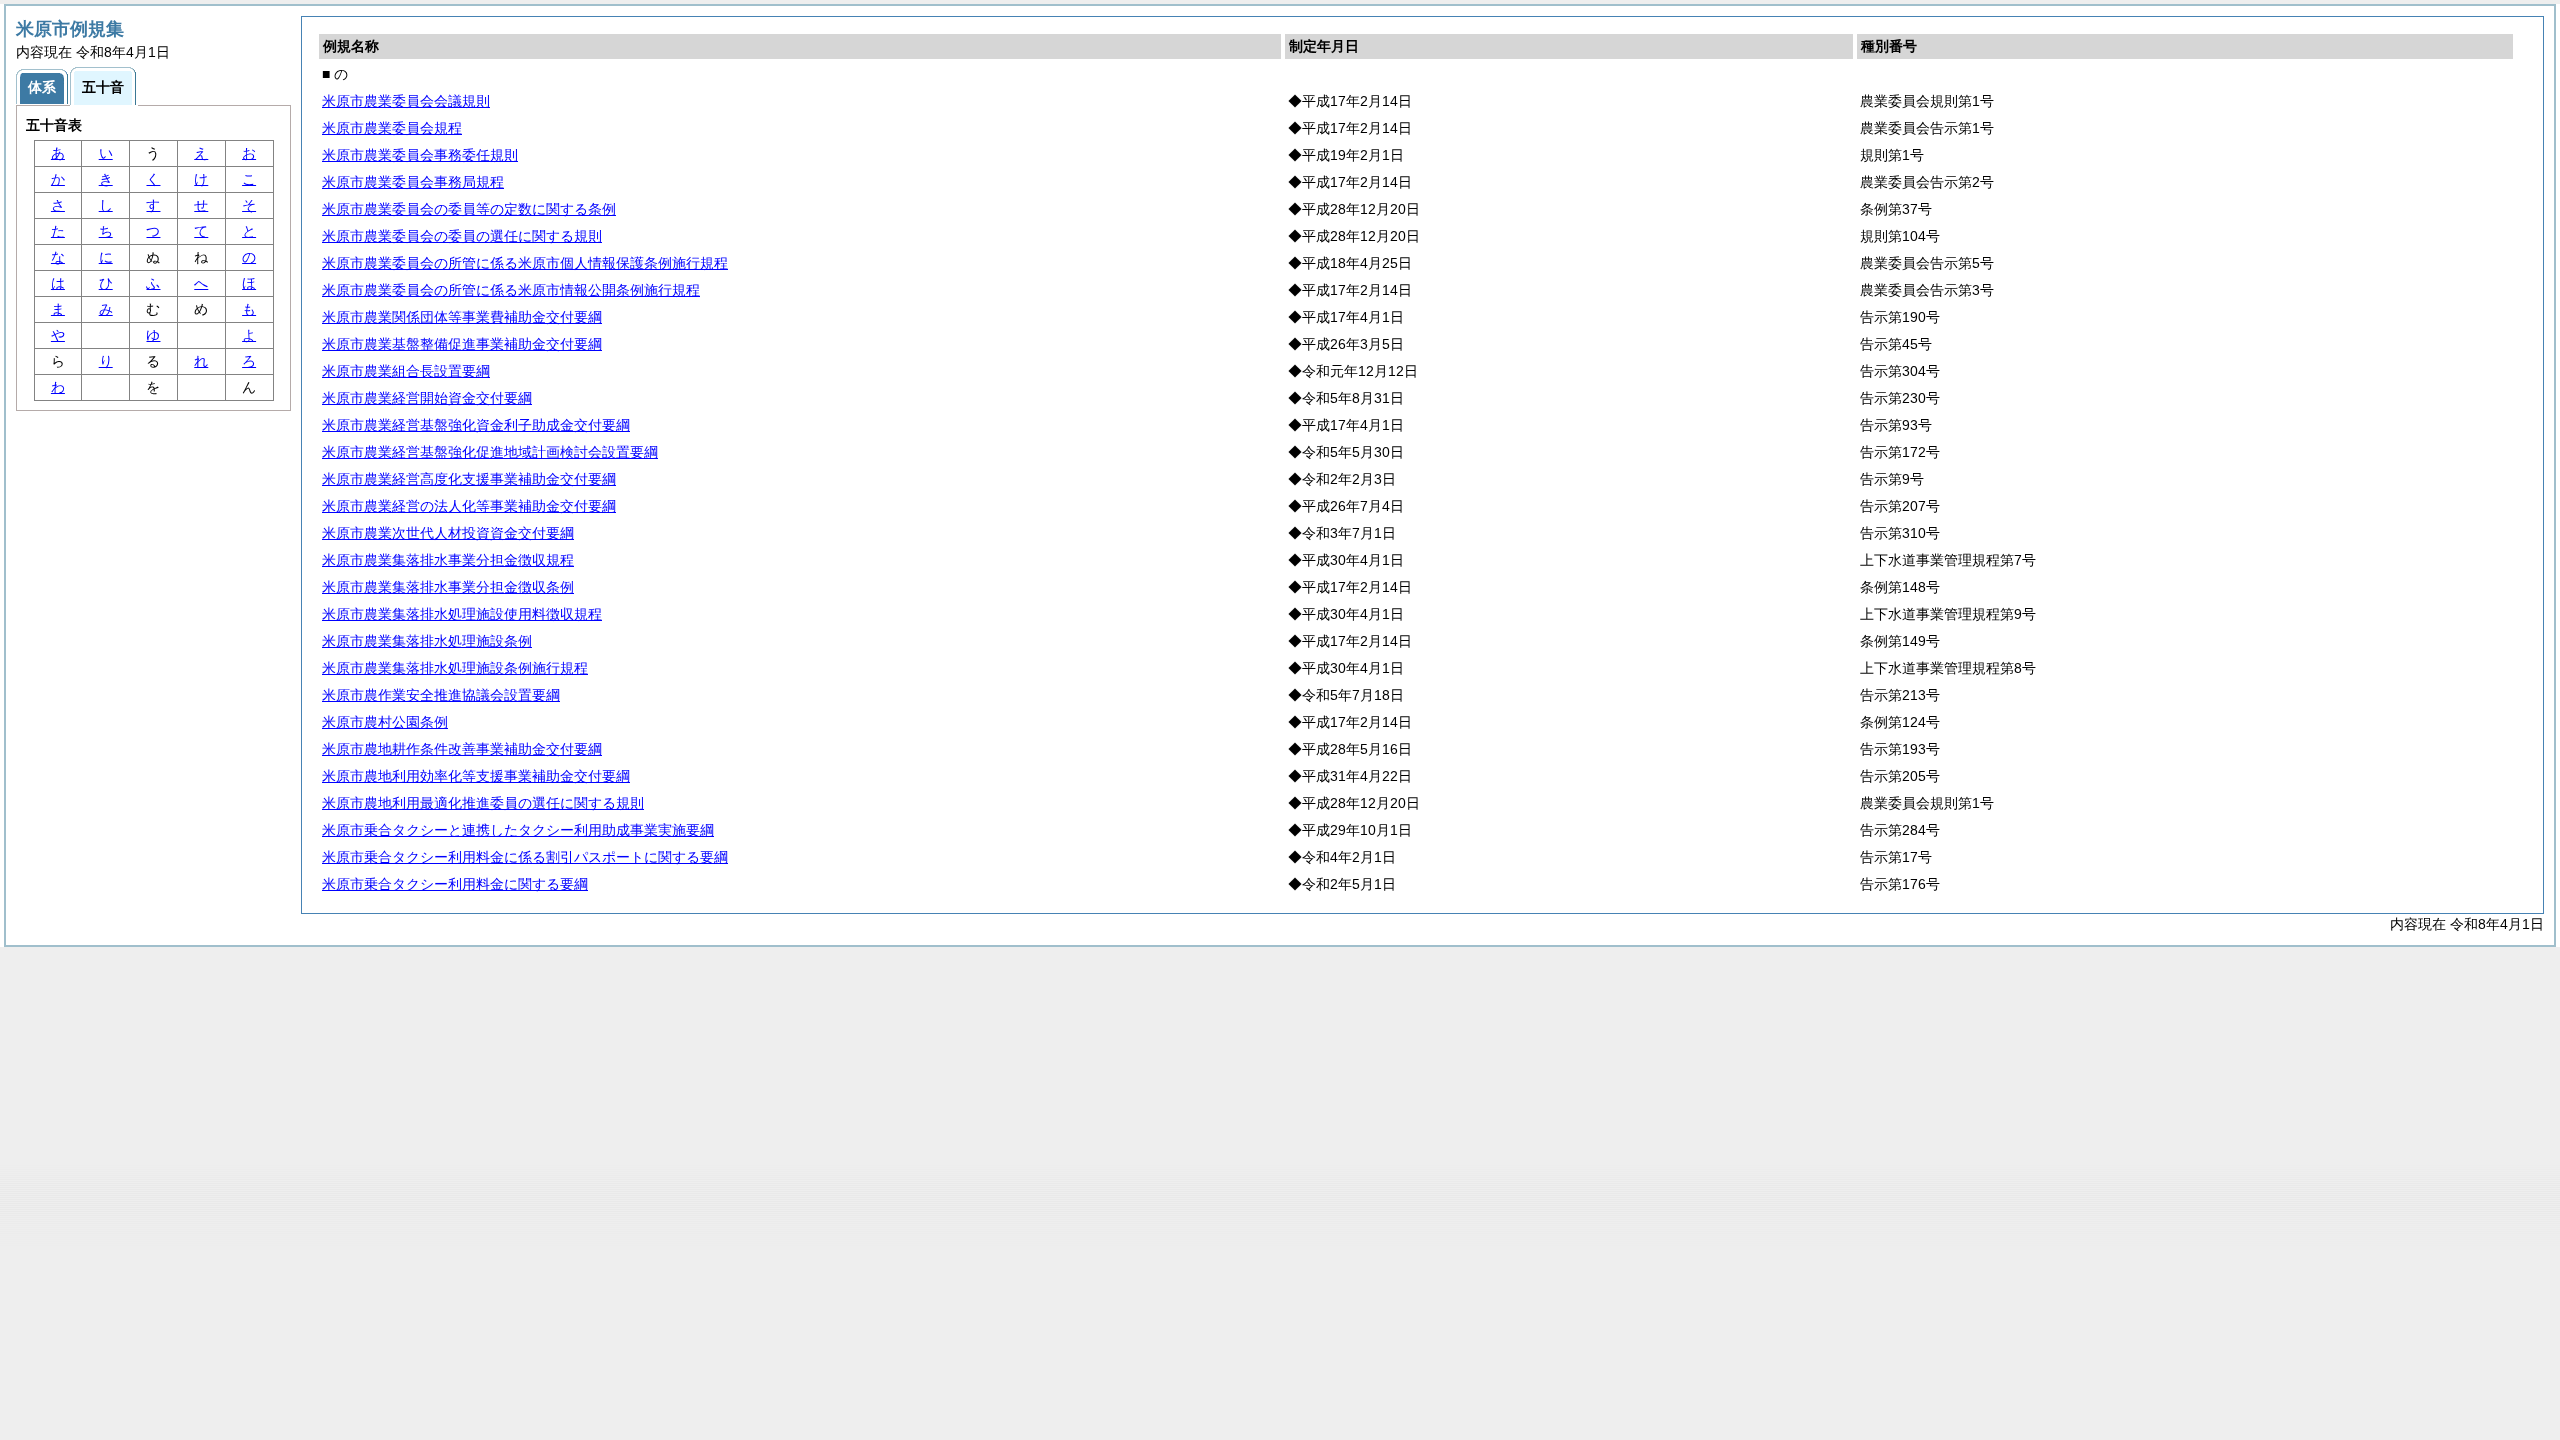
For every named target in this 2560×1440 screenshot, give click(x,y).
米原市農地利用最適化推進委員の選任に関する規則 (483, 803)
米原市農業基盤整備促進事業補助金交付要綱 (462, 344)
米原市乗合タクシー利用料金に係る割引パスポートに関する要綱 (525, 857)
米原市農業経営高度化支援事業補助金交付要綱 (469, 479)
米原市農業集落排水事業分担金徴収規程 (448, 560)
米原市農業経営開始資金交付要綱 (427, 398)
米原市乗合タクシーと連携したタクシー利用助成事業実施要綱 (518, 830)
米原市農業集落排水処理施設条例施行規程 (455, 668)
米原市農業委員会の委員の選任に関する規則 (462, 236)
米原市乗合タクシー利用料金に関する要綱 (455, 884)
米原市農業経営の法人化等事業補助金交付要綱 (469, 506)
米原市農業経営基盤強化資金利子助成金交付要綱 (476, 425)
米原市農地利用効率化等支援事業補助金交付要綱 (476, 776)
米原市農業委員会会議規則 (406, 101)
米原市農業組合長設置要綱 (406, 371)
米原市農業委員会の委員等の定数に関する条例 (469, 209)
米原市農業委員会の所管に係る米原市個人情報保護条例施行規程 (525, 263)
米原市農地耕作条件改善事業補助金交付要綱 (462, 749)
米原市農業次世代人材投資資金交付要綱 (448, 533)
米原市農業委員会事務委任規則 (420, 155)
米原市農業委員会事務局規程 (413, 182)
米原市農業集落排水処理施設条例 (427, 641)
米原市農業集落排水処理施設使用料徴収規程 (462, 614)
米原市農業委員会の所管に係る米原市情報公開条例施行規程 (511, 290)
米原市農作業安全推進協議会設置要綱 (441, 695)
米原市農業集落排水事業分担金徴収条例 (448, 587)
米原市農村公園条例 (385, 722)
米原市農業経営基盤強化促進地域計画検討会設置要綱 (490, 452)
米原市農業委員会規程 (392, 128)
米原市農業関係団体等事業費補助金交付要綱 (462, 317)
